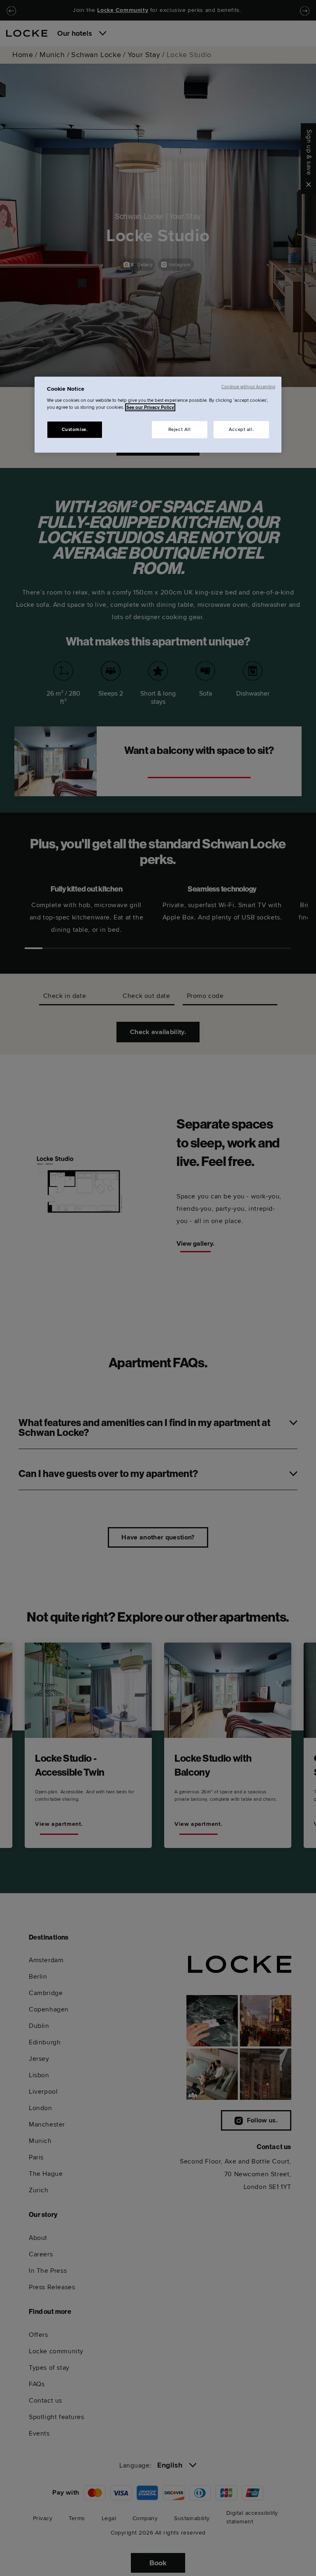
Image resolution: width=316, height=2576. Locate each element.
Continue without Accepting (248, 386)
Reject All (180, 430)
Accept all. (241, 430)
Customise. (75, 430)
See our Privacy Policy (150, 407)
